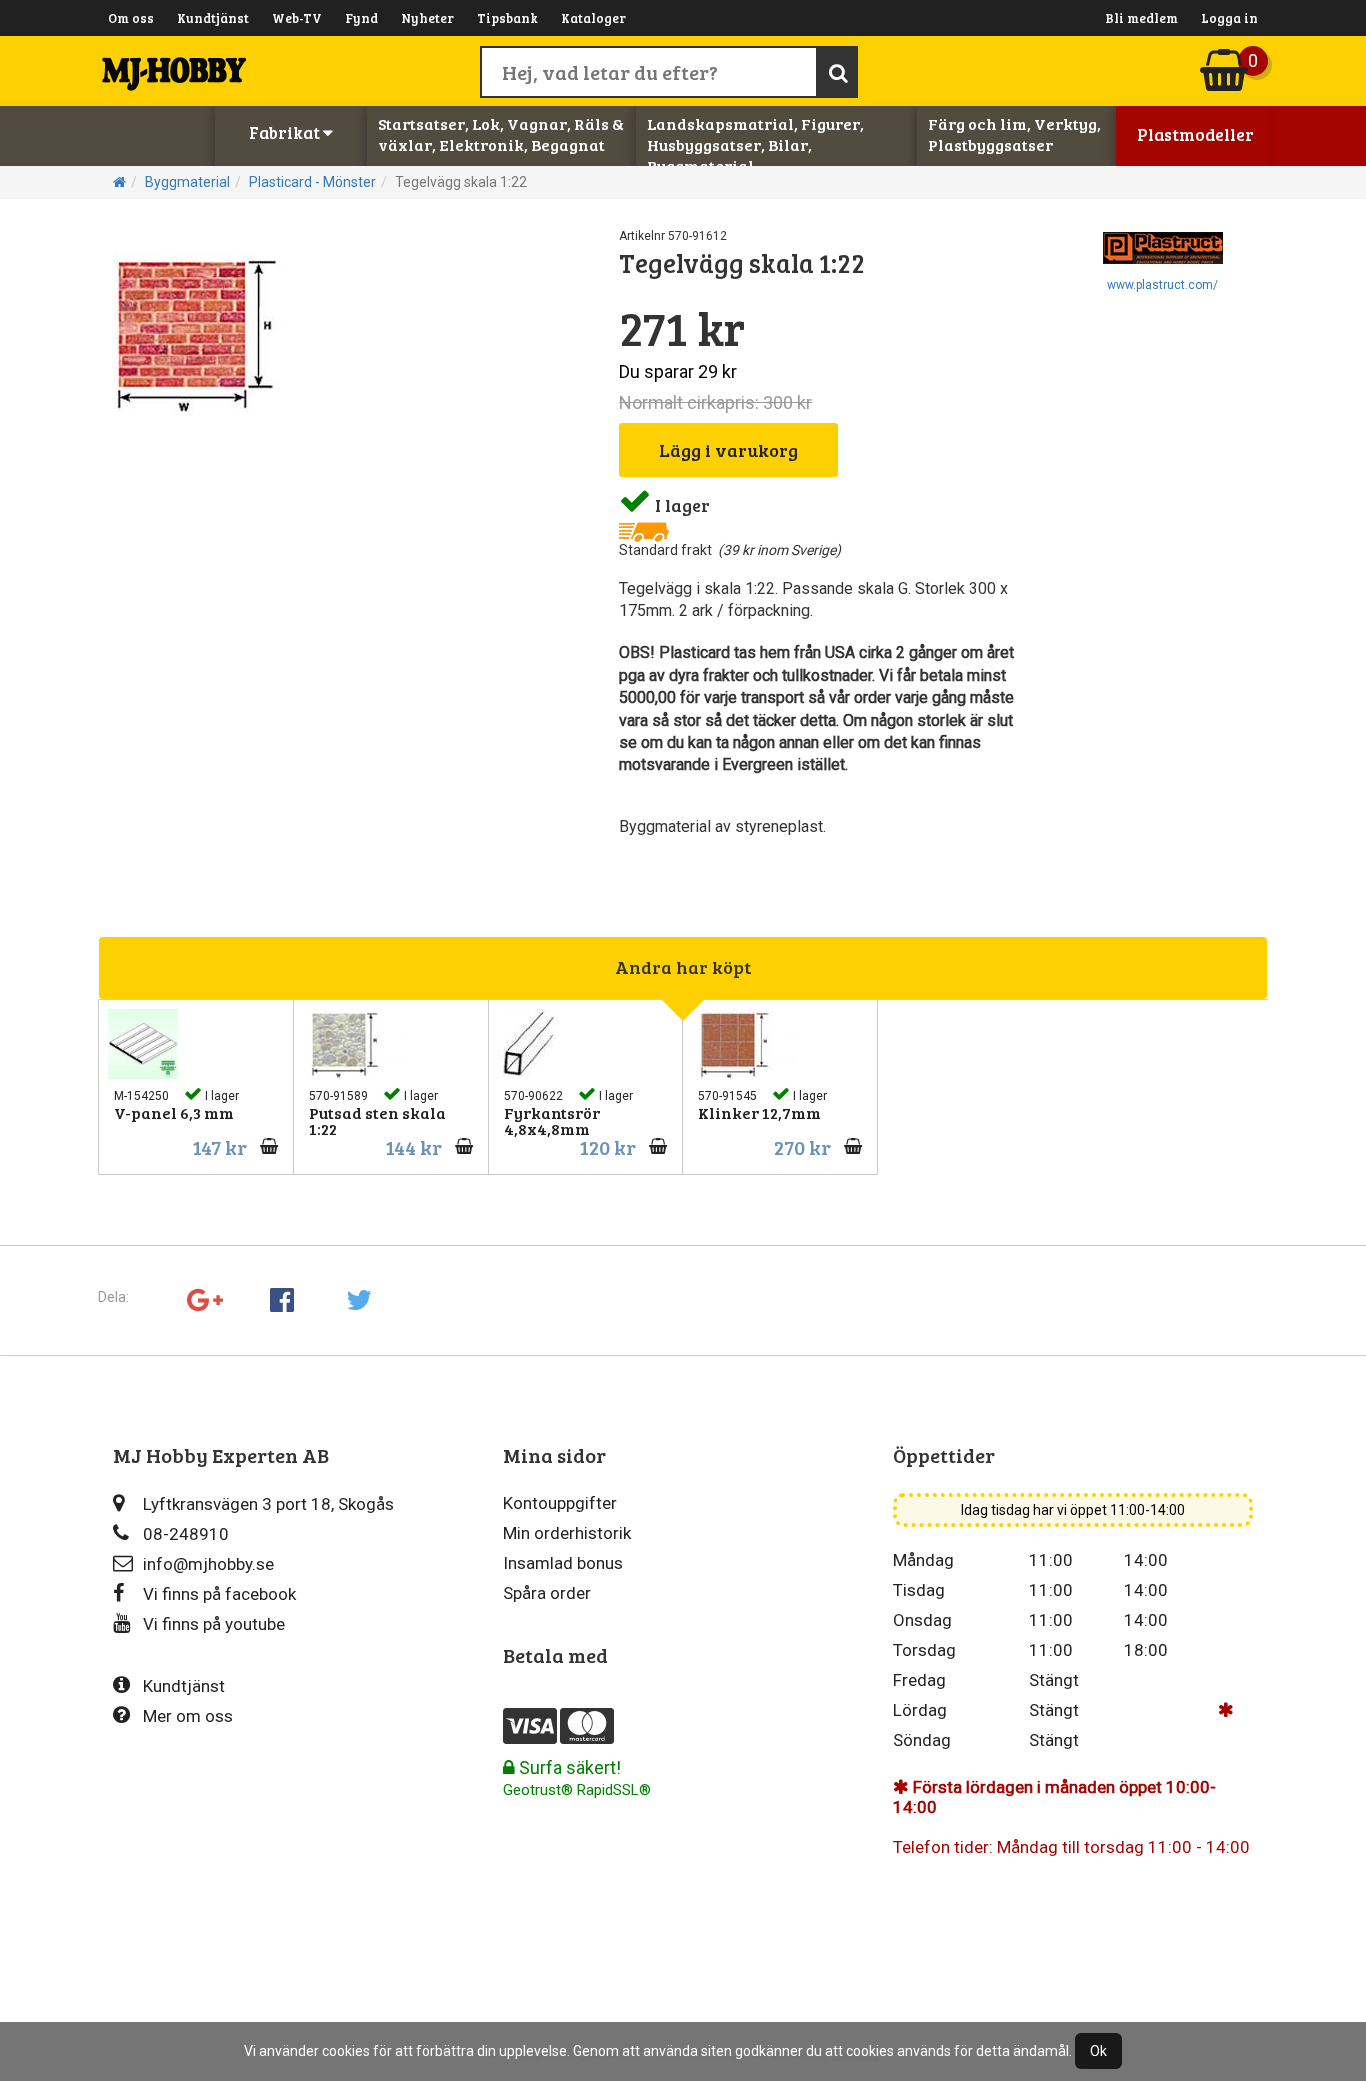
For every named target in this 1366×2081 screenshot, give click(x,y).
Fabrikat (286, 132)
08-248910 (186, 1534)
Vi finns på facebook (219, 1594)
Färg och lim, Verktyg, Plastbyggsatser (1014, 134)
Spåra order (547, 1593)
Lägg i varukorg (728, 450)
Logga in (1229, 18)
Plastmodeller (1195, 134)
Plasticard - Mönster (312, 182)
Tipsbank (507, 18)
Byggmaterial (187, 182)
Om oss (131, 18)
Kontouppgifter (560, 1503)
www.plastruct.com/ (1162, 285)
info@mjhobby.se (208, 1564)
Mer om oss (188, 1716)
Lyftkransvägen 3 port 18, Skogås (268, 1504)
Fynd (361, 18)
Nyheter (427, 18)
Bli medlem (1141, 18)
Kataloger (593, 18)
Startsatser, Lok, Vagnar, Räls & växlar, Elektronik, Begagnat (501, 134)
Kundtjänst (213, 18)
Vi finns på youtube (214, 1624)
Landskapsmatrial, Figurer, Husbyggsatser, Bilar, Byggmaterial (755, 144)
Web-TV (297, 18)
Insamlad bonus (563, 1563)
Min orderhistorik (567, 1533)
